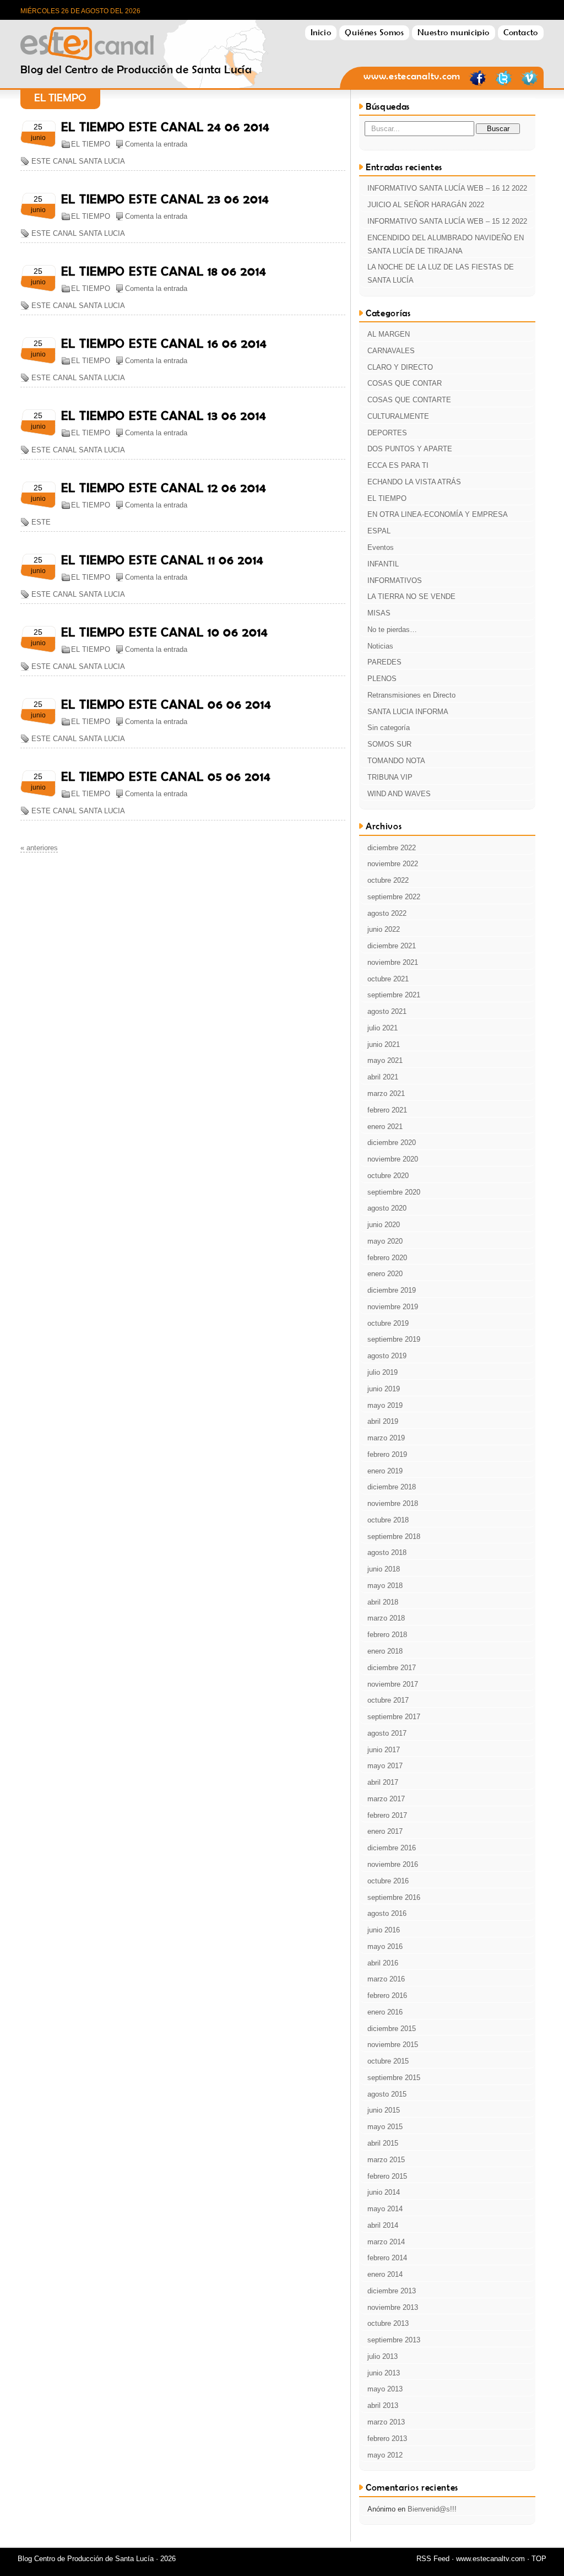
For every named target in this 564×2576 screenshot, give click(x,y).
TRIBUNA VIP (390, 777)
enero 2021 (385, 1127)
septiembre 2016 (394, 1897)
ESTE (41, 522)
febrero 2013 (387, 2439)
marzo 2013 (386, 2422)
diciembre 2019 (392, 1290)
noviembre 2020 (393, 1159)
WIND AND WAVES (399, 794)
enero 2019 (385, 1471)
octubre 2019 (388, 1323)
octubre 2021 (388, 979)
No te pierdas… (392, 630)
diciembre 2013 (392, 2291)
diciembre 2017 (392, 1668)
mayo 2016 (385, 1946)
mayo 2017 (385, 1766)
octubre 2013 (388, 2323)
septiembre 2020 (394, 1192)
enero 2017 (385, 1831)
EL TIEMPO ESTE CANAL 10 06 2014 (165, 632)
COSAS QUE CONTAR (405, 383)
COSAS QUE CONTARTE (409, 400)
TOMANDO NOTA (396, 761)
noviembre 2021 (393, 962)
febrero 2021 (387, 1110)
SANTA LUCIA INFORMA (408, 712)
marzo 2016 (386, 1979)
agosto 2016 (387, 1913)
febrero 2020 (387, 1258)
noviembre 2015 (393, 2045)
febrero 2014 (387, 2258)
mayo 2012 (385, 2455)
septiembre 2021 (394, 995)
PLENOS (382, 679)
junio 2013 (384, 2373)
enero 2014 (385, 2274)
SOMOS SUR (389, 744)
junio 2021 (384, 1044)
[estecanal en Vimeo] (529, 84)
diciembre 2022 (392, 848)
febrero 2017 (387, 1815)
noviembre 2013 (393, 2307)
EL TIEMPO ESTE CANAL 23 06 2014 (165, 199)
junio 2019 (384, 1389)
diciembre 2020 (392, 1143)
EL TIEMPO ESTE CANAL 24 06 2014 (166, 127)
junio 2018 (384, 1569)
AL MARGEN (389, 334)
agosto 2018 (387, 1552)
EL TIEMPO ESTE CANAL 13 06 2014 (164, 415)
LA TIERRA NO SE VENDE (411, 596)
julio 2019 (383, 1372)
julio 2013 (383, 2356)
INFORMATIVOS (395, 580)
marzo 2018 (386, 1618)
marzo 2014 (386, 2242)
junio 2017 (384, 1750)
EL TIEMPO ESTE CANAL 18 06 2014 (164, 271)
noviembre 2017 (393, 1684)
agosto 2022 (387, 913)
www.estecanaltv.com (412, 76)
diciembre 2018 (392, 1487)
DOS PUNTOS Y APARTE (410, 449)
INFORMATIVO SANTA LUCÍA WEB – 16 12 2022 (447, 188)
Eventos (381, 547)
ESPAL (379, 531)
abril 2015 (383, 2143)
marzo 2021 (386, 1093)
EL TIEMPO (91, 144)
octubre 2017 (388, 1700)
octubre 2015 (388, 2061)
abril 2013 (383, 2405)
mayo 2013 (385, 2389)
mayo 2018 (385, 1586)
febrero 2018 (387, 1635)
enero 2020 (385, 1274)
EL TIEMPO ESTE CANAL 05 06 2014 (166, 776)
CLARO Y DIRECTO (400, 367)
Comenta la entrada (156, 144)
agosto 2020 (387, 1208)
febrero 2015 (387, 2176)
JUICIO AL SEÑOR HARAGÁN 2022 (426, 205)
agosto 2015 (387, 2094)
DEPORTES (387, 433)
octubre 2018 (388, 1520)
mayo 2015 (385, 2127)
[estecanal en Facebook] (478, 84)
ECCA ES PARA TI (398, 465)
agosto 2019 (387, 1356)
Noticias (380, 646)
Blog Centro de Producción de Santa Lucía (136, 40)
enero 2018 (385, 1651)
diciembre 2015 (392, 2029)
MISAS (379, 613)
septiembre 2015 (394, 2078)
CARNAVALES (391, 351)
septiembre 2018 (394, 1537)
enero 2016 (385, 2012)
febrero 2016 (387, 1996)
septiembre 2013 (394, 2340)
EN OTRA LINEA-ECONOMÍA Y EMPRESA (438, 514)
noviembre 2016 (393, 1864)
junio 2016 (384, 1930)
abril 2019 (383, 1421)
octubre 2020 (388, 1176)
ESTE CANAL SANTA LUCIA (78, 161)
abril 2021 (383, 1077)
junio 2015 (384, 2110)
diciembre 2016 (392, 1848)
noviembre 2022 (393, 864)
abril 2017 (383, 1782)
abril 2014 (383, 2225)
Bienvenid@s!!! (432, 2509)
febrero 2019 (387, 1454)
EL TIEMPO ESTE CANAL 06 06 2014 (166, 704)
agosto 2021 (387, 1011)
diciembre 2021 (392, 946)
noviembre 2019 (393, 1307)
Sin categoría (389, 728)
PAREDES (384, 662)
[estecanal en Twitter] (503, 84)
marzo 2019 (386, 1438)
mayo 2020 (385, 1241)
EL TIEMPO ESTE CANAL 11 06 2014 (162, 560)
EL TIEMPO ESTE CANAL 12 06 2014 (164, 488)
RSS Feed (433, 2559)
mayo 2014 (385, 2209)
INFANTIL (383, 564)
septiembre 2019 (394, 1339)
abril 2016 (383, 1963)
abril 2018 (383, 1602)
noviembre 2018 (393, 1503)
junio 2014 (384, 2192)
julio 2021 (383, 1028)
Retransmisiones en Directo (411, 695)
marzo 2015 (386, 2160)
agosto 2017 (387, 1733)
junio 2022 (384, 929)
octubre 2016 (388, 1881)
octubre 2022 (388, 880)
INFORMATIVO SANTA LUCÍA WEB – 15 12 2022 (447, 221)
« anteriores (39, 848)
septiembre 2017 (394, 1717)
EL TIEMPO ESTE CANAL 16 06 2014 (164, 343)
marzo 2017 (386, 1799)
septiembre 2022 (394, 897)
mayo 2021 (385, 1060)
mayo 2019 (385, 1405)
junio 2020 (384, 1225)
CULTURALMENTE (398, 416)
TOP (539, 2559)
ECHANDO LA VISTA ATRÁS (414, 482)
